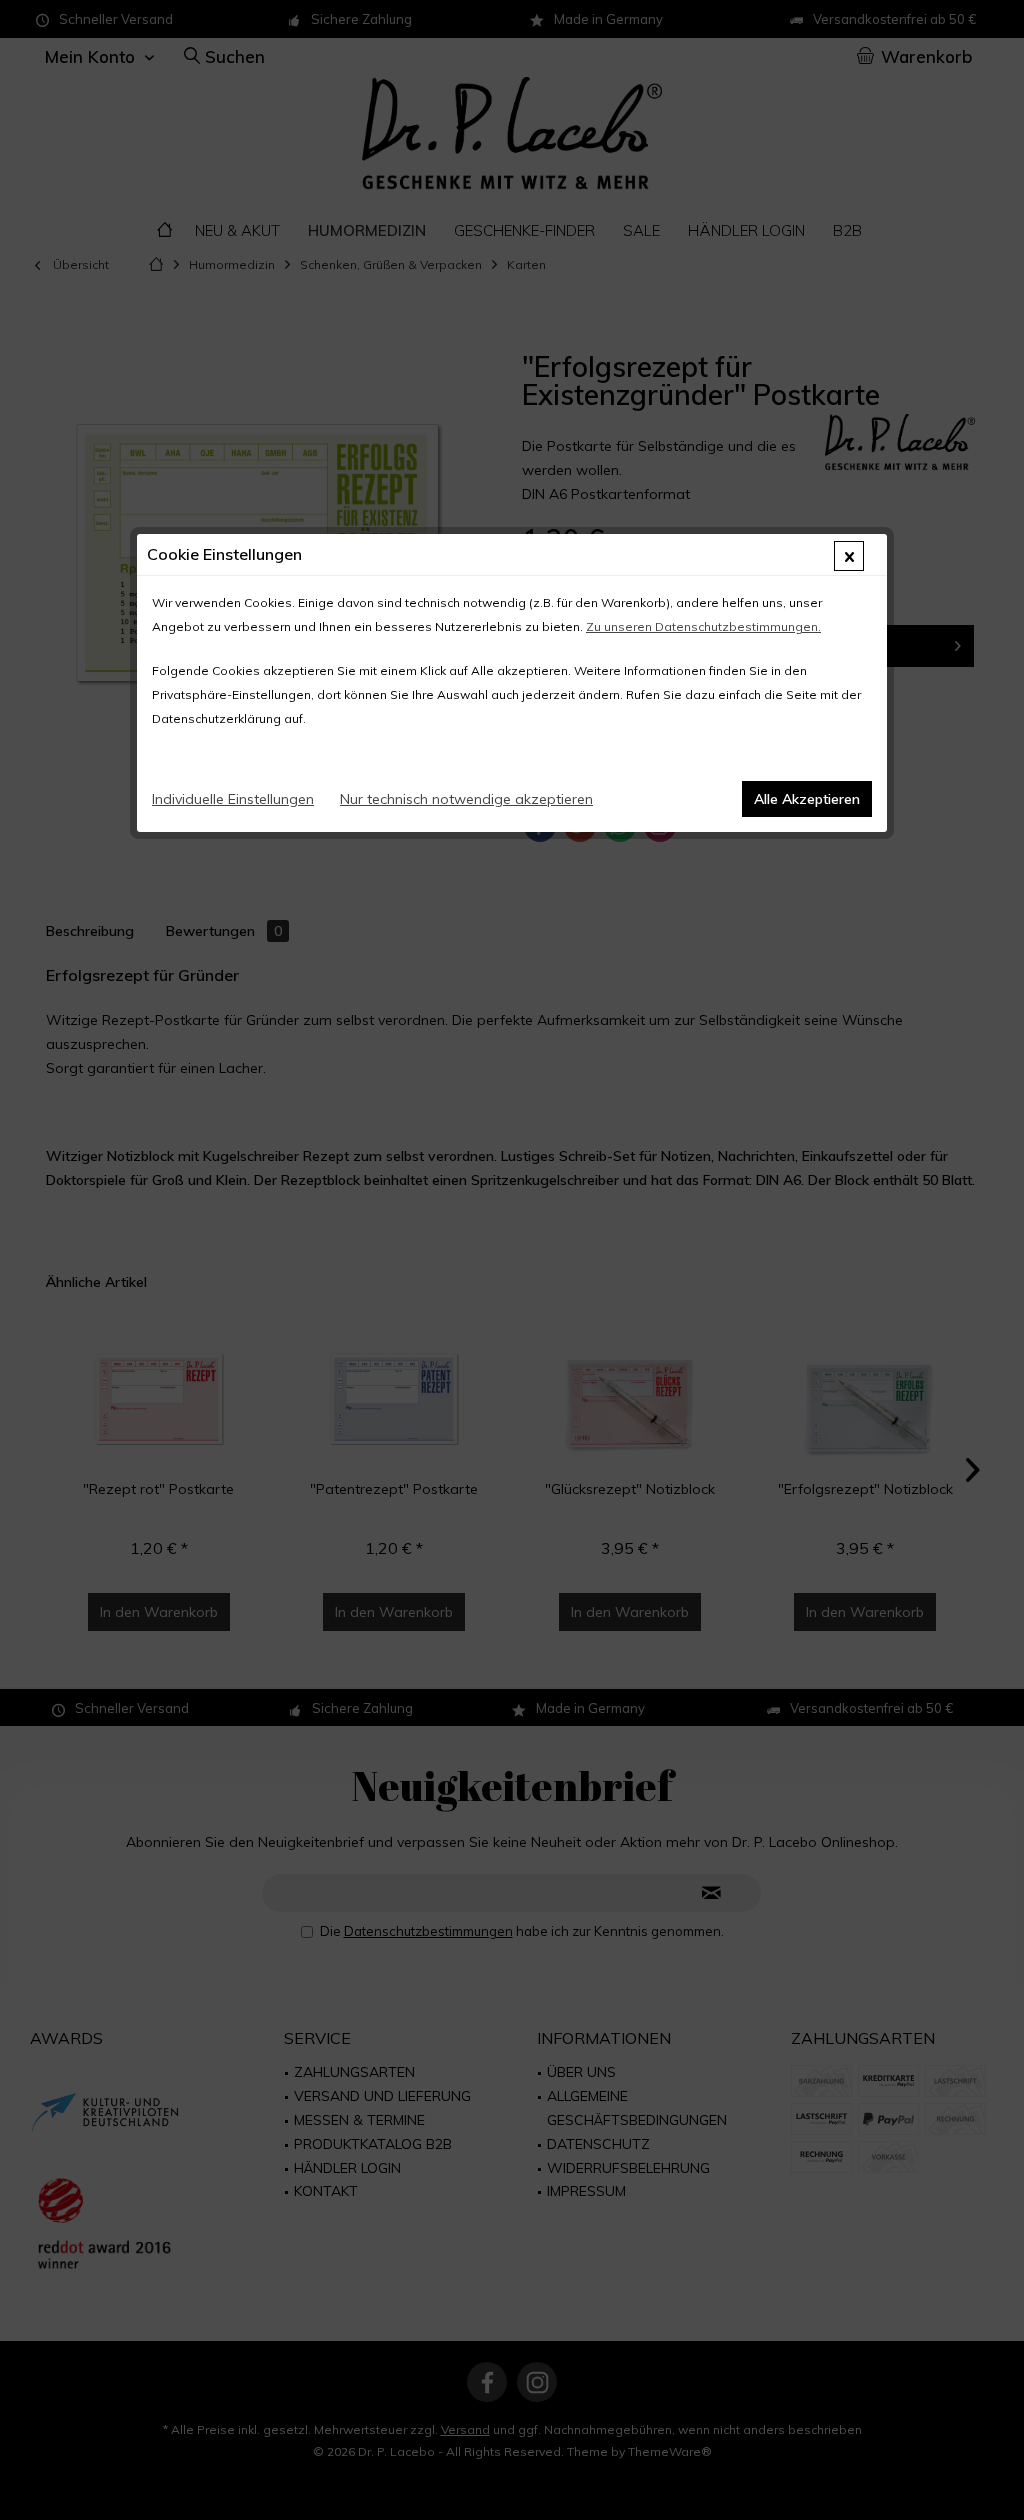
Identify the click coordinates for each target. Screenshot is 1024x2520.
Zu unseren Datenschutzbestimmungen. (703, 626)
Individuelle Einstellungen (233, 799)
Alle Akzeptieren (807, 799)
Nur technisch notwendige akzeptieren (466, 799)
